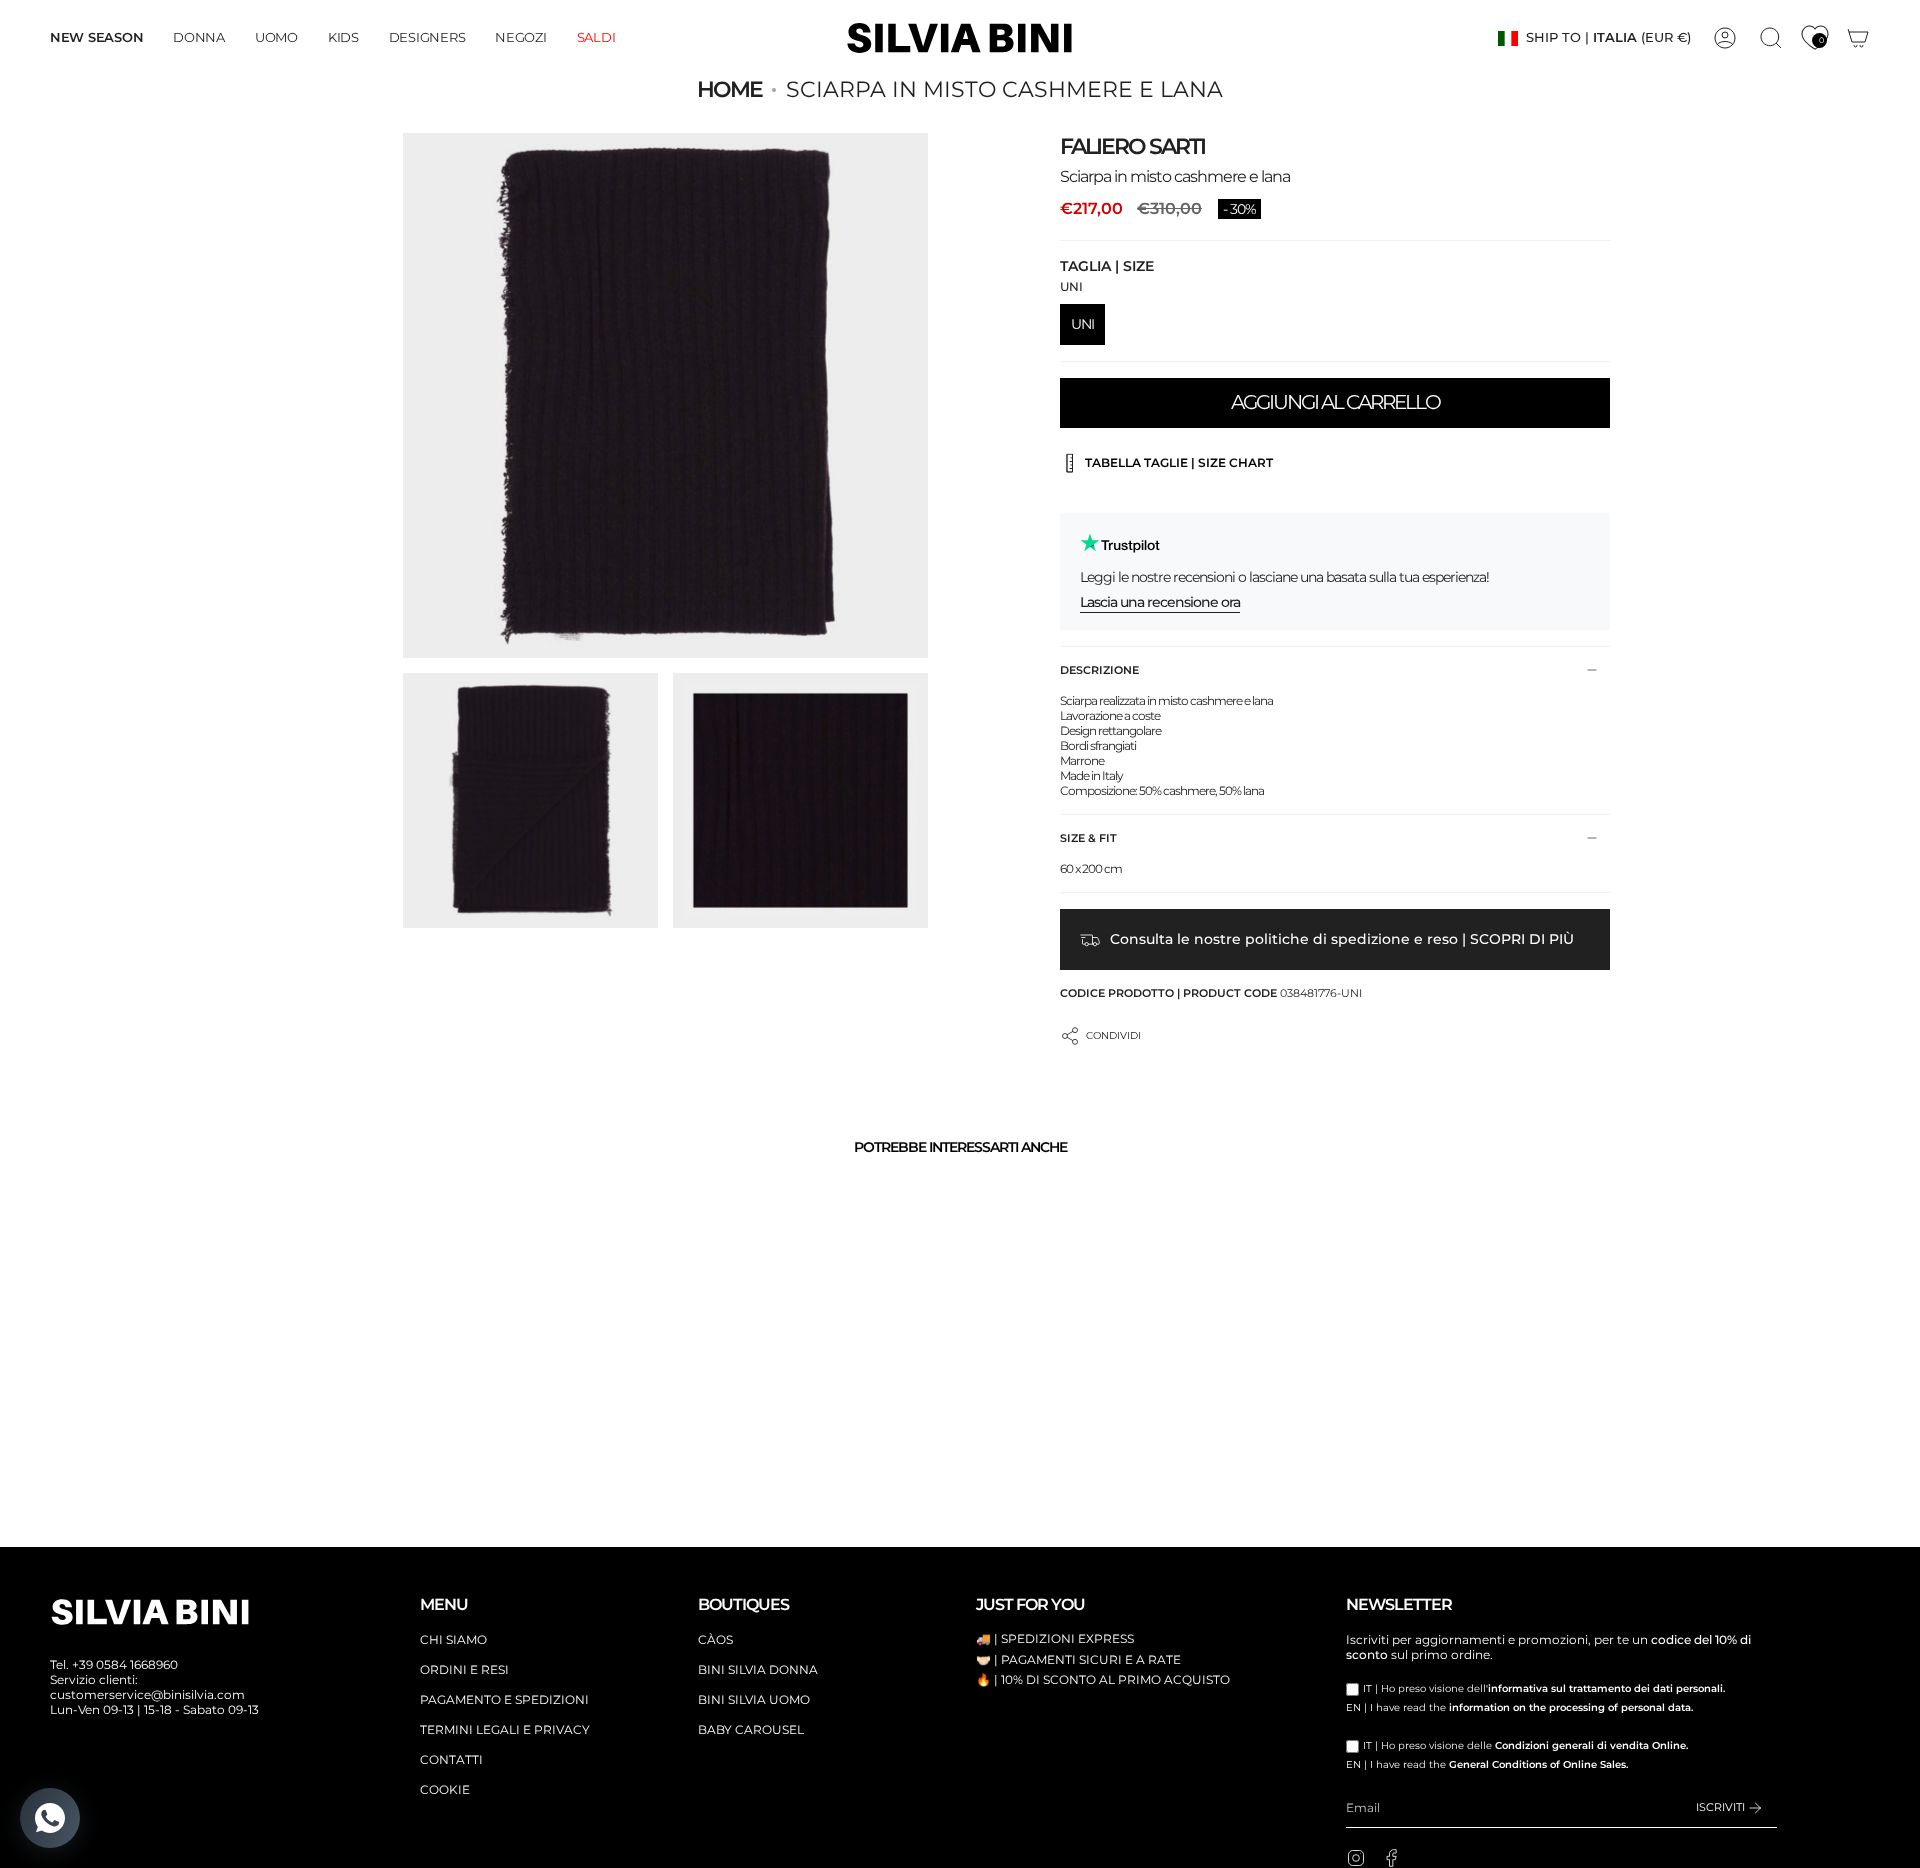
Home (729, 89)
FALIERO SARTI (1132, 146)
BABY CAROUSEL (751, 1729)
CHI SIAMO (453, 1639)
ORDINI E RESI (464, 1669)
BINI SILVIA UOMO (754, 1699)
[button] (199, 38)
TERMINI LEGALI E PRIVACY (505, 1729)
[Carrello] (1858, 38)
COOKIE (445, 1789)
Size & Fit (1088, 838)
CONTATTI (451, 1759)
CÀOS (715, 1639)
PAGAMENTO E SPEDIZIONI (504, 1699)
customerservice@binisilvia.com (147, 1694)
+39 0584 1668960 (125, 1664)
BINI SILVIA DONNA (758, 1669)
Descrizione (1099, 670)
